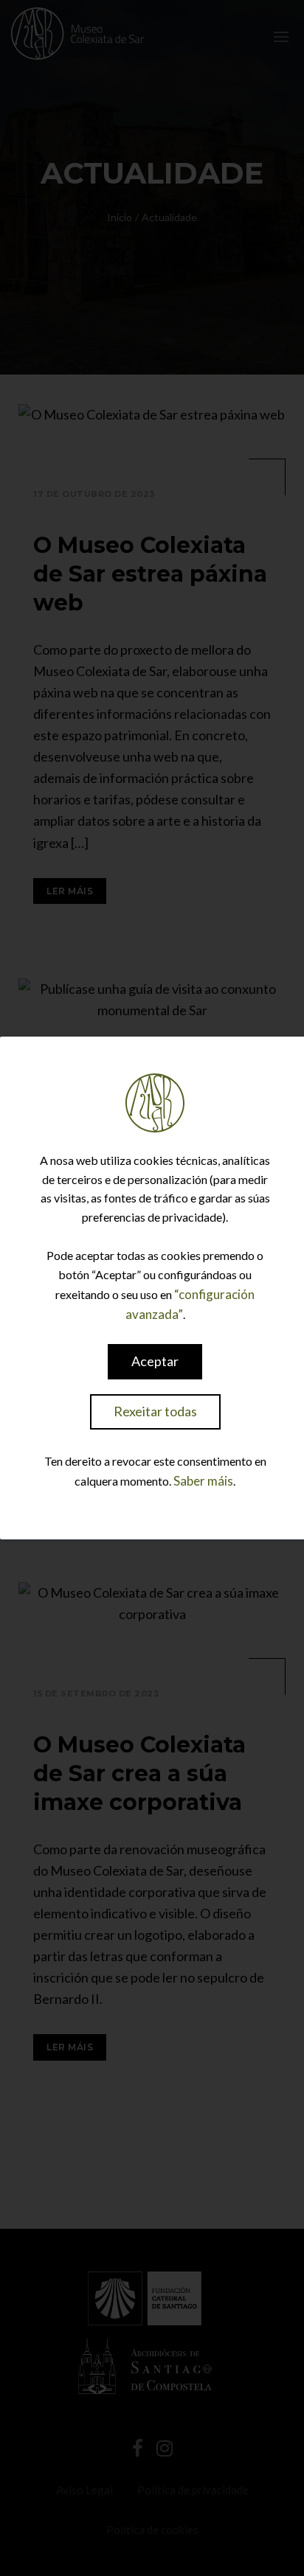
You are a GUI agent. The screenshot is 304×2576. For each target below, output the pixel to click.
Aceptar (155, 1361)
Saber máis (203, 1481)
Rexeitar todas (155, 1411)
